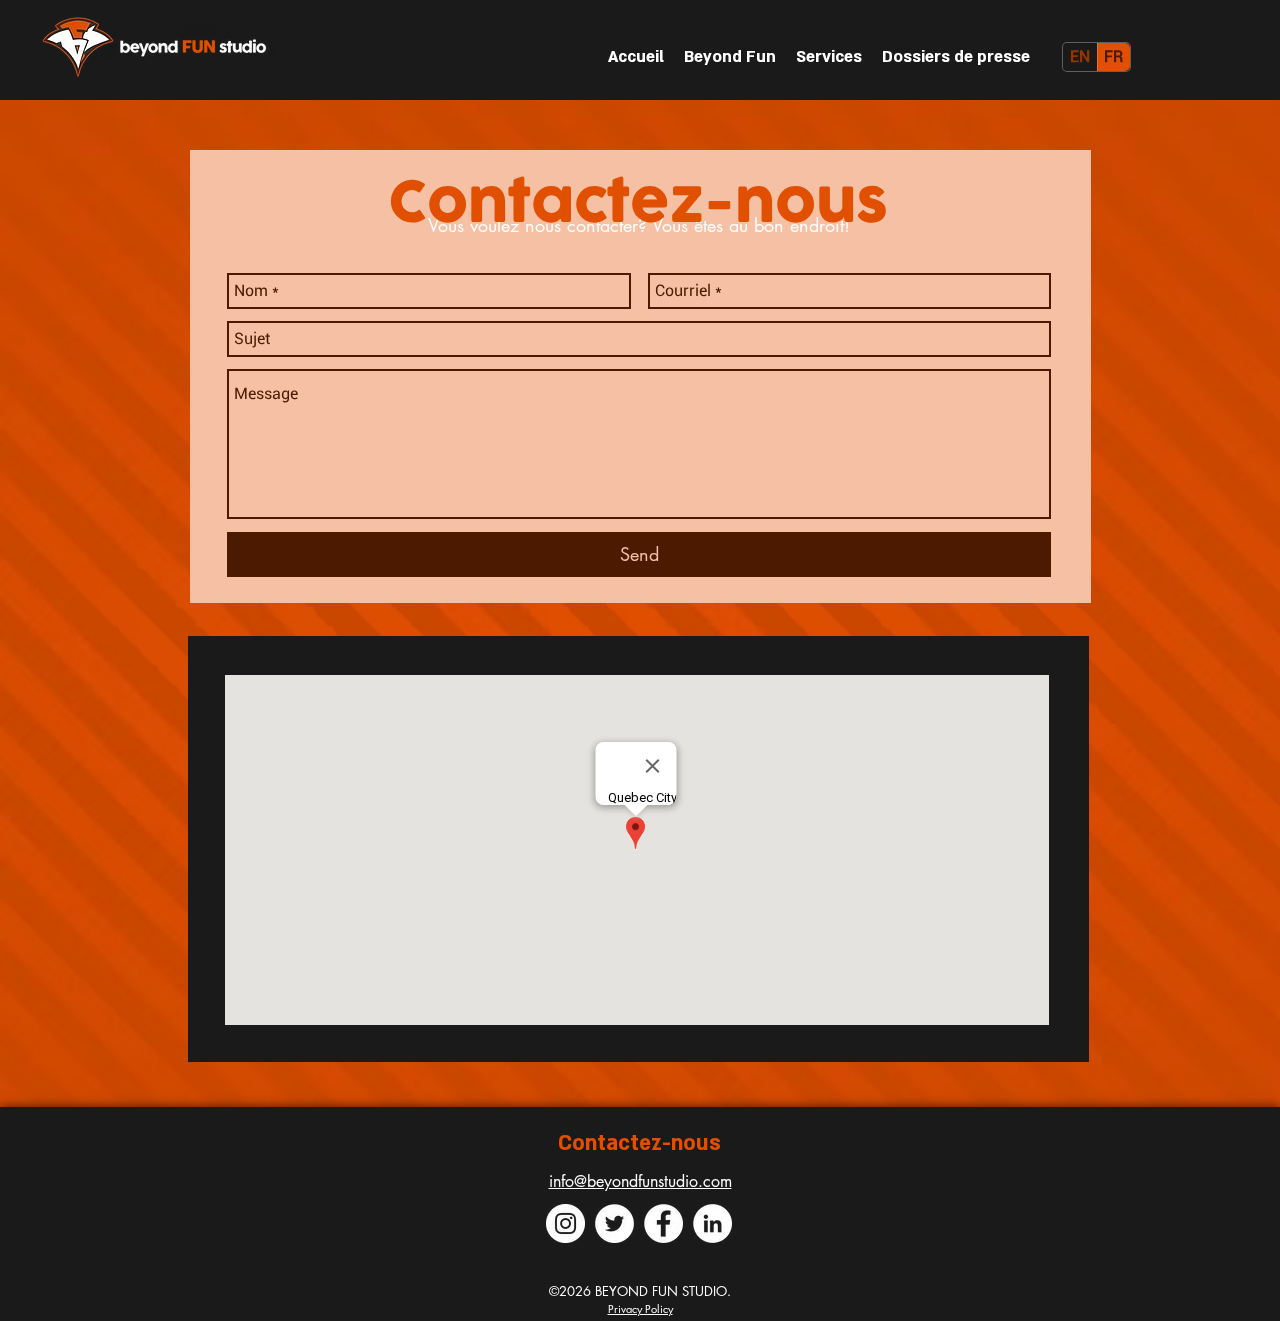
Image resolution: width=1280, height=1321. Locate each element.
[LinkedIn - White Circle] (712, 1223)
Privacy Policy (640, 1308)
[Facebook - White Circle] (663, 1223)
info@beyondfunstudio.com (640, 1181)
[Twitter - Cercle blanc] (614, 1223)
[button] (956, 57)
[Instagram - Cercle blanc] (565, 1223)
